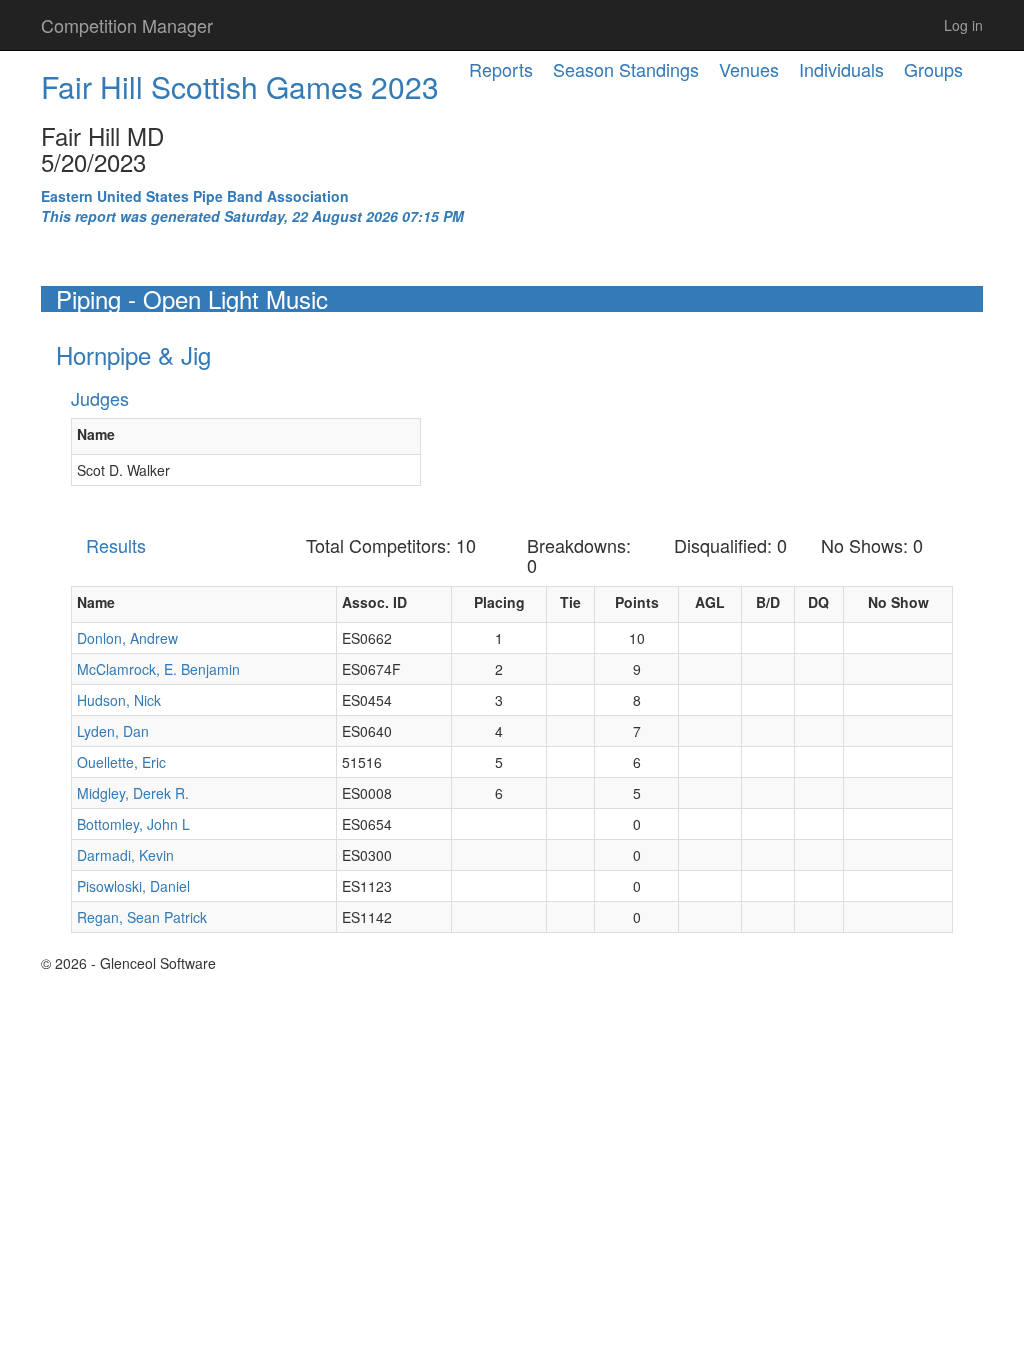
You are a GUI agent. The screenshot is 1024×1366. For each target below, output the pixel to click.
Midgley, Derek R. (133, 793)
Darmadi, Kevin (125, 855)
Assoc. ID (374, 602)
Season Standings (626, 69)
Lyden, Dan (113, 731)
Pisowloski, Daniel (133, 886)
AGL (710, 602)
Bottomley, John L (133, 824)
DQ (818, 602)
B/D (768, 602)
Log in (963, 25)
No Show (898, 602)
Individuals (841, 69)
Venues (749, 69)
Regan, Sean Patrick (142, 917)
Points (637, 602)
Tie (570, 602)
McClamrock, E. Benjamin (158, 669)
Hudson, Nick (119, 700)
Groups (933, 69)
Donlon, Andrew (127, 638)
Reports (501, 69)
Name (96, 434)
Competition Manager (127, 25)
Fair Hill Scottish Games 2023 (240, 86)
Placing (499, 602)
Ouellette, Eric (121, 762)
